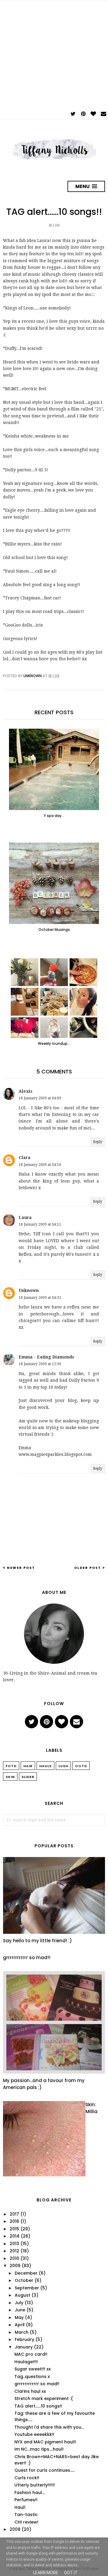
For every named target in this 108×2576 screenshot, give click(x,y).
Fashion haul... (30, 2493)
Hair (28, 1766)
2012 (14, 2251)
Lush (63, 1766)
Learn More (46, 2573)
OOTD (81, 1766)
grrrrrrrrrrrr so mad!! (27, 1957)
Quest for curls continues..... (45, 2470)
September (27, 2288)
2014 (15, 2236)
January (24, 2347)
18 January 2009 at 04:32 (40, 1298)
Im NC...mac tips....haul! (39, 2449)
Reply (98, 1142)
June (20, 2310)
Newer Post (21, 1568)
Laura (25, 1217)
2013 (14, 2244)
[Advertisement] (54, 55)
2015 (14, 2229)
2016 (14, 2221)
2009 (15, 2266)
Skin (10, 1777)
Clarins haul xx (30, 2391)
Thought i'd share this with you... (49, 2427)
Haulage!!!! (26, 2362)
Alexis (25, 1091)
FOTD (11, 1766)
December (26, 2273)
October (24, 2280)
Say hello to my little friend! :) (37, 1941)
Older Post (88, 1568)
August (22, 2295)
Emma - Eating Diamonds (46, 1357)
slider (28, 1777)
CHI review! (26, 2522)
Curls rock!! (27, 2478)
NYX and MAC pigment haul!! (45, 2442)
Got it (71, 2573)
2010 (14, 2258)
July (19, 2303)
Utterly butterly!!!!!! (35, 2485)
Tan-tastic (26, 2515)
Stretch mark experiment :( (44, 2399)
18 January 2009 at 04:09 (40, 1098)
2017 (14, 2214)
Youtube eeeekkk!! (34, 2434)
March (22, 2332)
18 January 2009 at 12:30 (40, 1364)
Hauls (45, 1766)
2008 (15, 2529)
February (24, 2339)
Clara (25, 1158)
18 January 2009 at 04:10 (40, 1165)
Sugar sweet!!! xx (33, 2369)
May (19, 2317)
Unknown (29, 1290)
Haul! (20, 2507)
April (20, 2325)
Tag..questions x (32, 2377)
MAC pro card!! (31, 2354)
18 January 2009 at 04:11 (40, 1224)
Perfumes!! (26, 2500)
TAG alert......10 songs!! (38, 2406)
